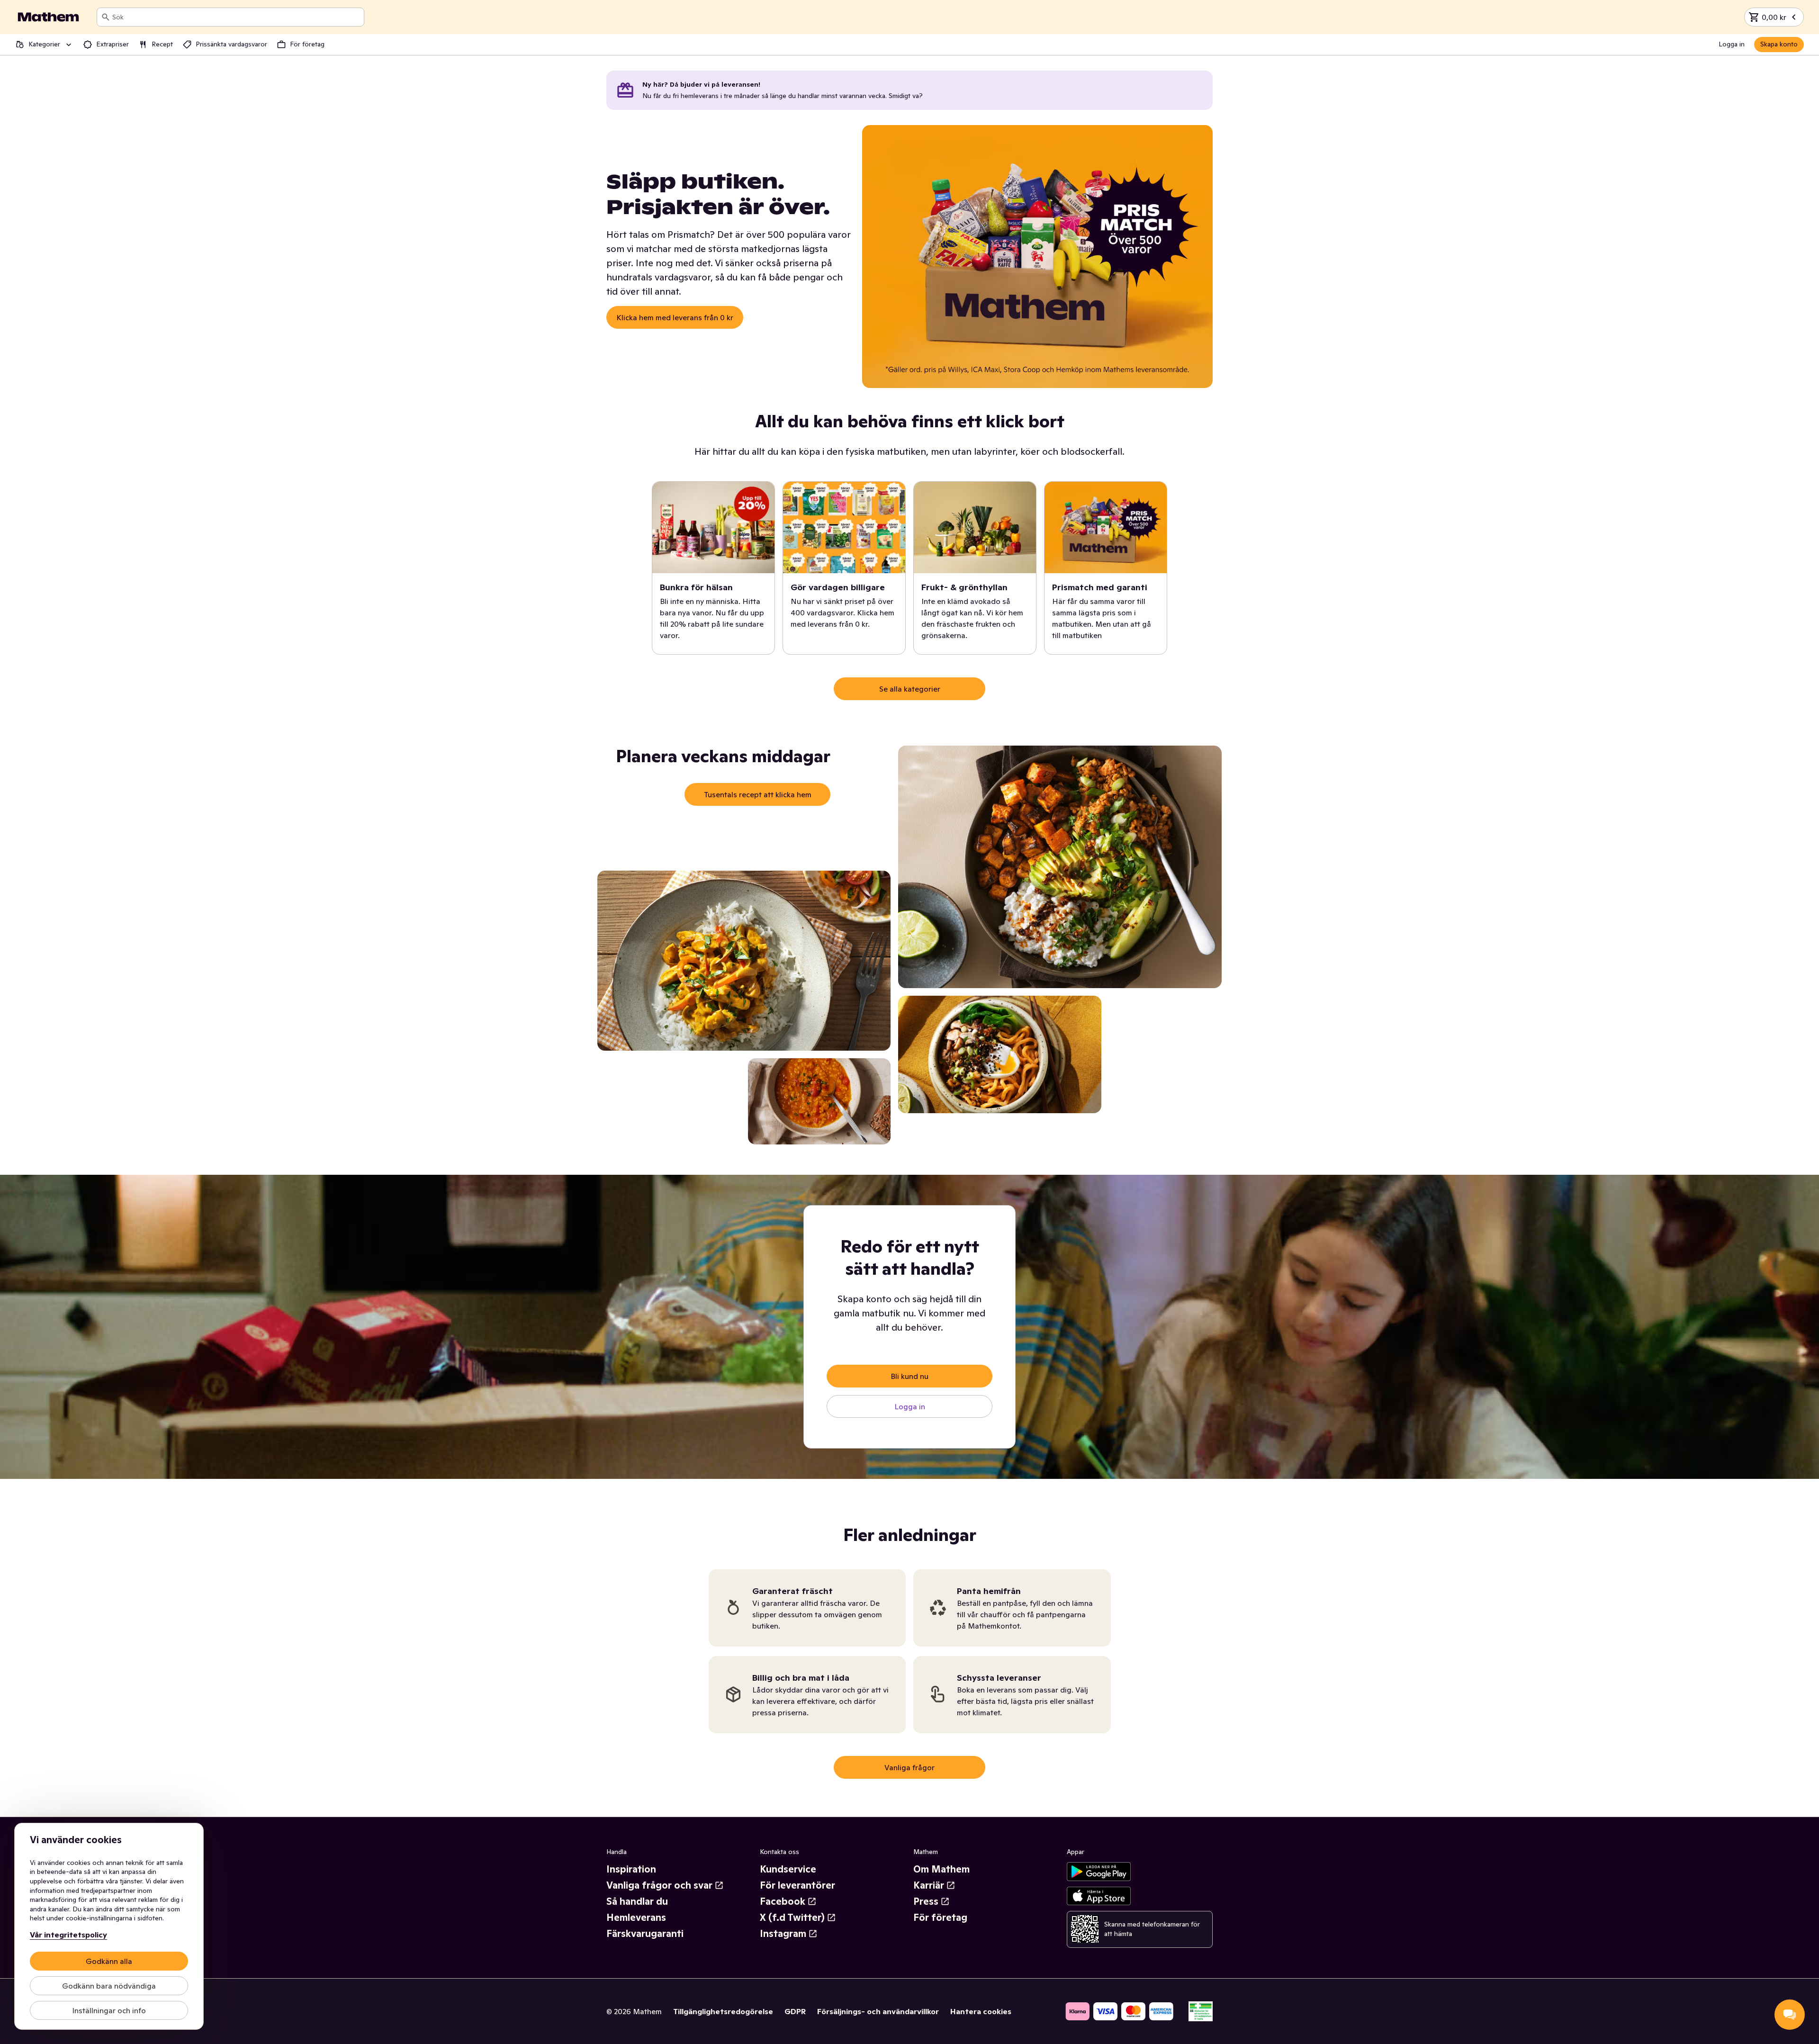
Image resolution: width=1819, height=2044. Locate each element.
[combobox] (236, 17)
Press (926, 1901)
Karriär (929, 1885)
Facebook (783, 1901)
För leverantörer (797, 1885)
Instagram (783, 1934)
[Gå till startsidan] (48, 17)
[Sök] (106, 17)
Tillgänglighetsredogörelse (723, 2011)
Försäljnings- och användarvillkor (878, 2011)
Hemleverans (636, 1918)
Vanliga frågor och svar (659, 1885)
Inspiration (631, 1869)
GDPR (795, 2011)
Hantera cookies (981, 2011)
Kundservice (788, 1869)
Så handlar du (637, 1901)
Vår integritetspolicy (68, 1935)
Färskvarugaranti (645, 1934)
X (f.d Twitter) (792, 1918)
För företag (940, 1918)
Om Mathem (941, 1869)
